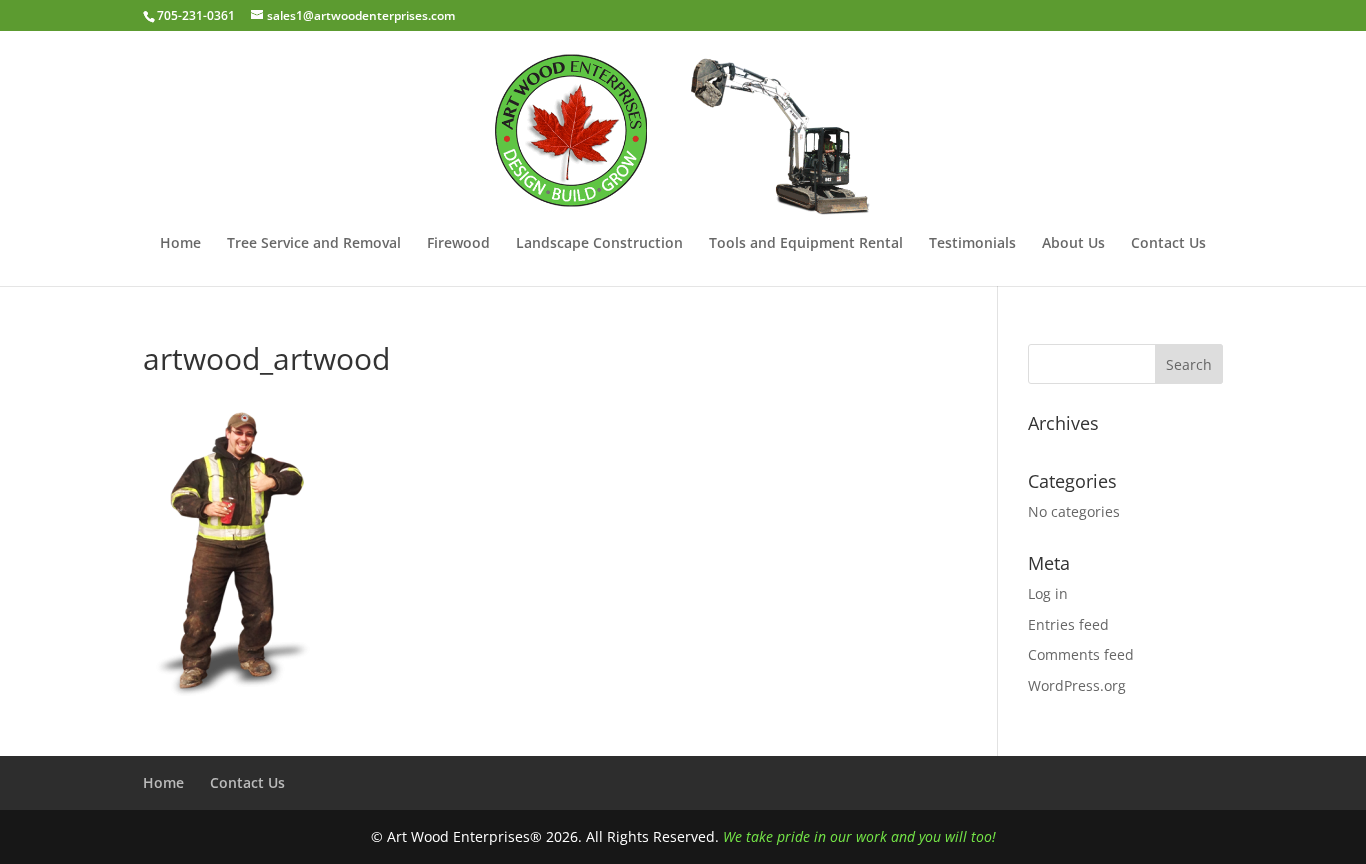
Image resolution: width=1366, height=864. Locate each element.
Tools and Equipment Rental (806, 244)
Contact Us (1168, 244)
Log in (1048, 593)
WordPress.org (1077, 685)
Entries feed (1068, 624)
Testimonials (972, 244)
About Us (1073, 244)
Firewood (458, 244)
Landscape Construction (599, 244)
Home (180, 244)
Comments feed (1081, 654)
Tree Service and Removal (314, 244)
